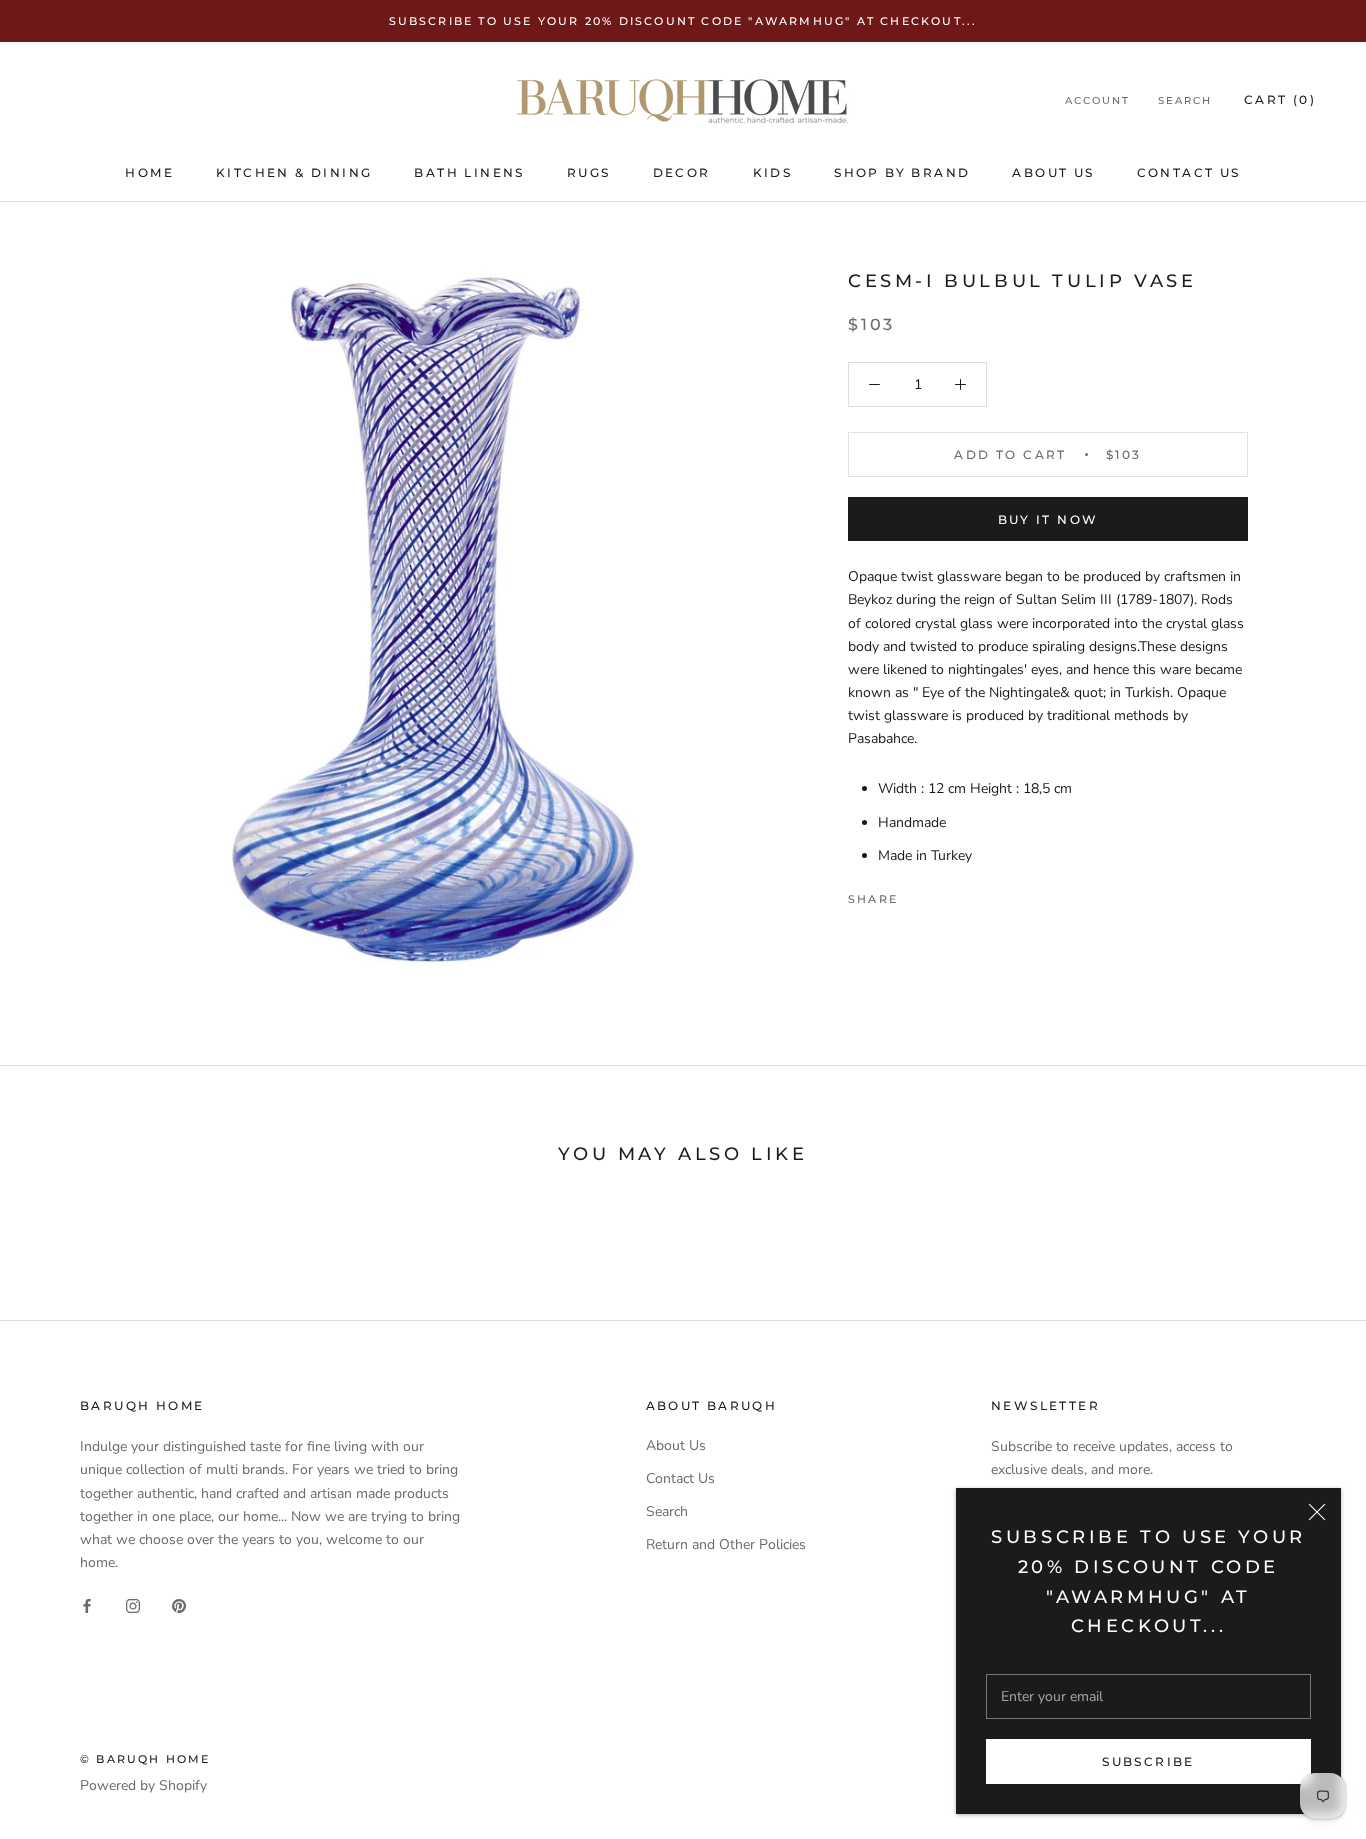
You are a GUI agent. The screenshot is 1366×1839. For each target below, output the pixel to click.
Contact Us (1189, 172)
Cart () (1280, 99)
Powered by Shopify (143, 1785)
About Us (1053, 172)
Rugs (589, 172)
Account (1097, 100)
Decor (682, 172)
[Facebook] (917, 894)
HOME (149, 172)
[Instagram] (133, 1605)
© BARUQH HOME (145, 1759)
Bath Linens (469, 172)
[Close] (1317, 1512)
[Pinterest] (969, 894)
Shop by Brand (902, 172)
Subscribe (1148, 1761)
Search (1185, 100)
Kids (773, 172)
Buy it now (1048, 519)
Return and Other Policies (726, 1544)
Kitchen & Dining (294, 172)
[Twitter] (943, 894)
